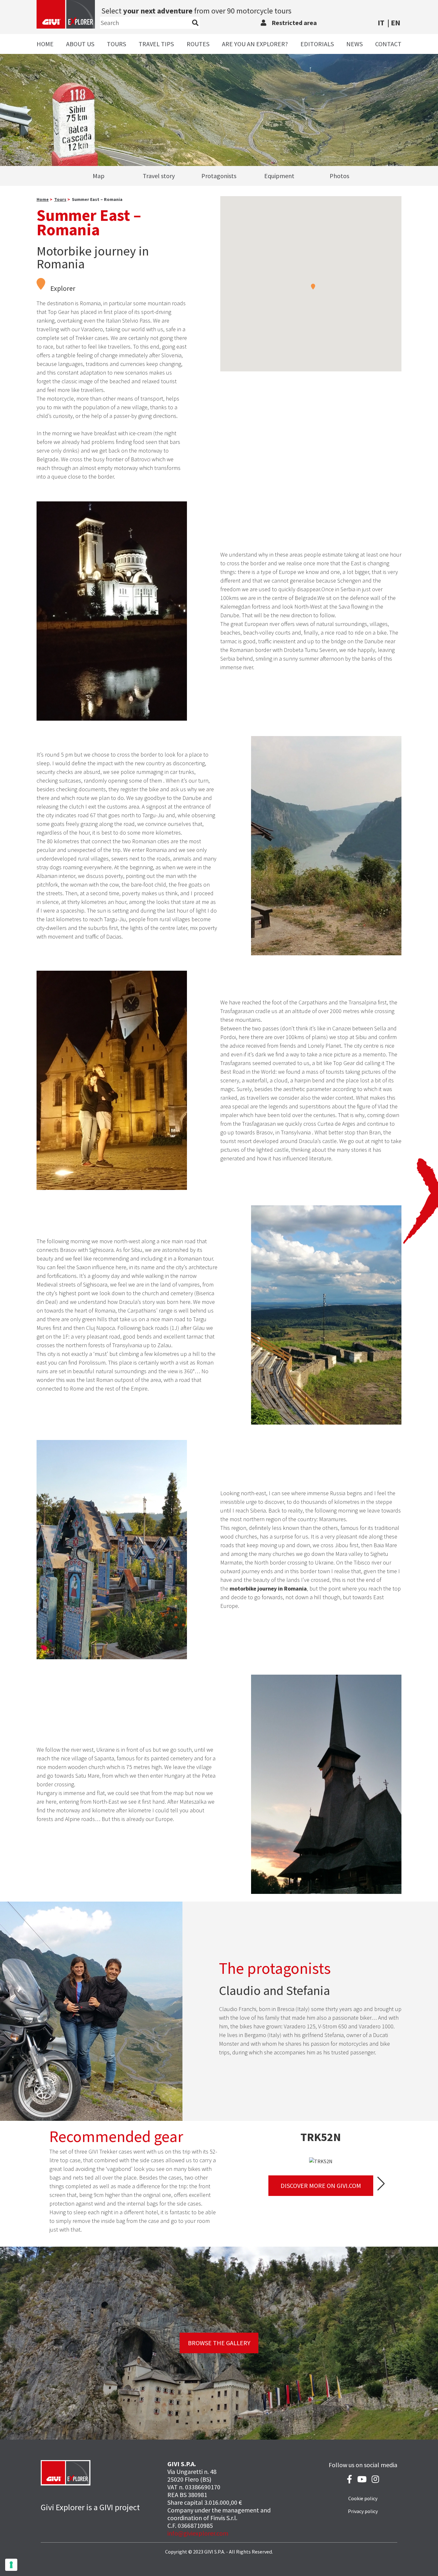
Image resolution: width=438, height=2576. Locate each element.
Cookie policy (363, 2498)
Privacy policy (363, 2511)
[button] (313, 286)
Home (45, 44)
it (381, 23)
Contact (388, 44)
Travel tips (156, 44)
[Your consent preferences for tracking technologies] (11, 2565)
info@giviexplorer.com (198, 2533)
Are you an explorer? (255, 44)
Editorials (317, 44)
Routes (198, 44)
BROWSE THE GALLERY (219, 2343)
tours (60, 199)
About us (80, 44)
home (43, 199)
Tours (116, 44)
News (354, 44)
